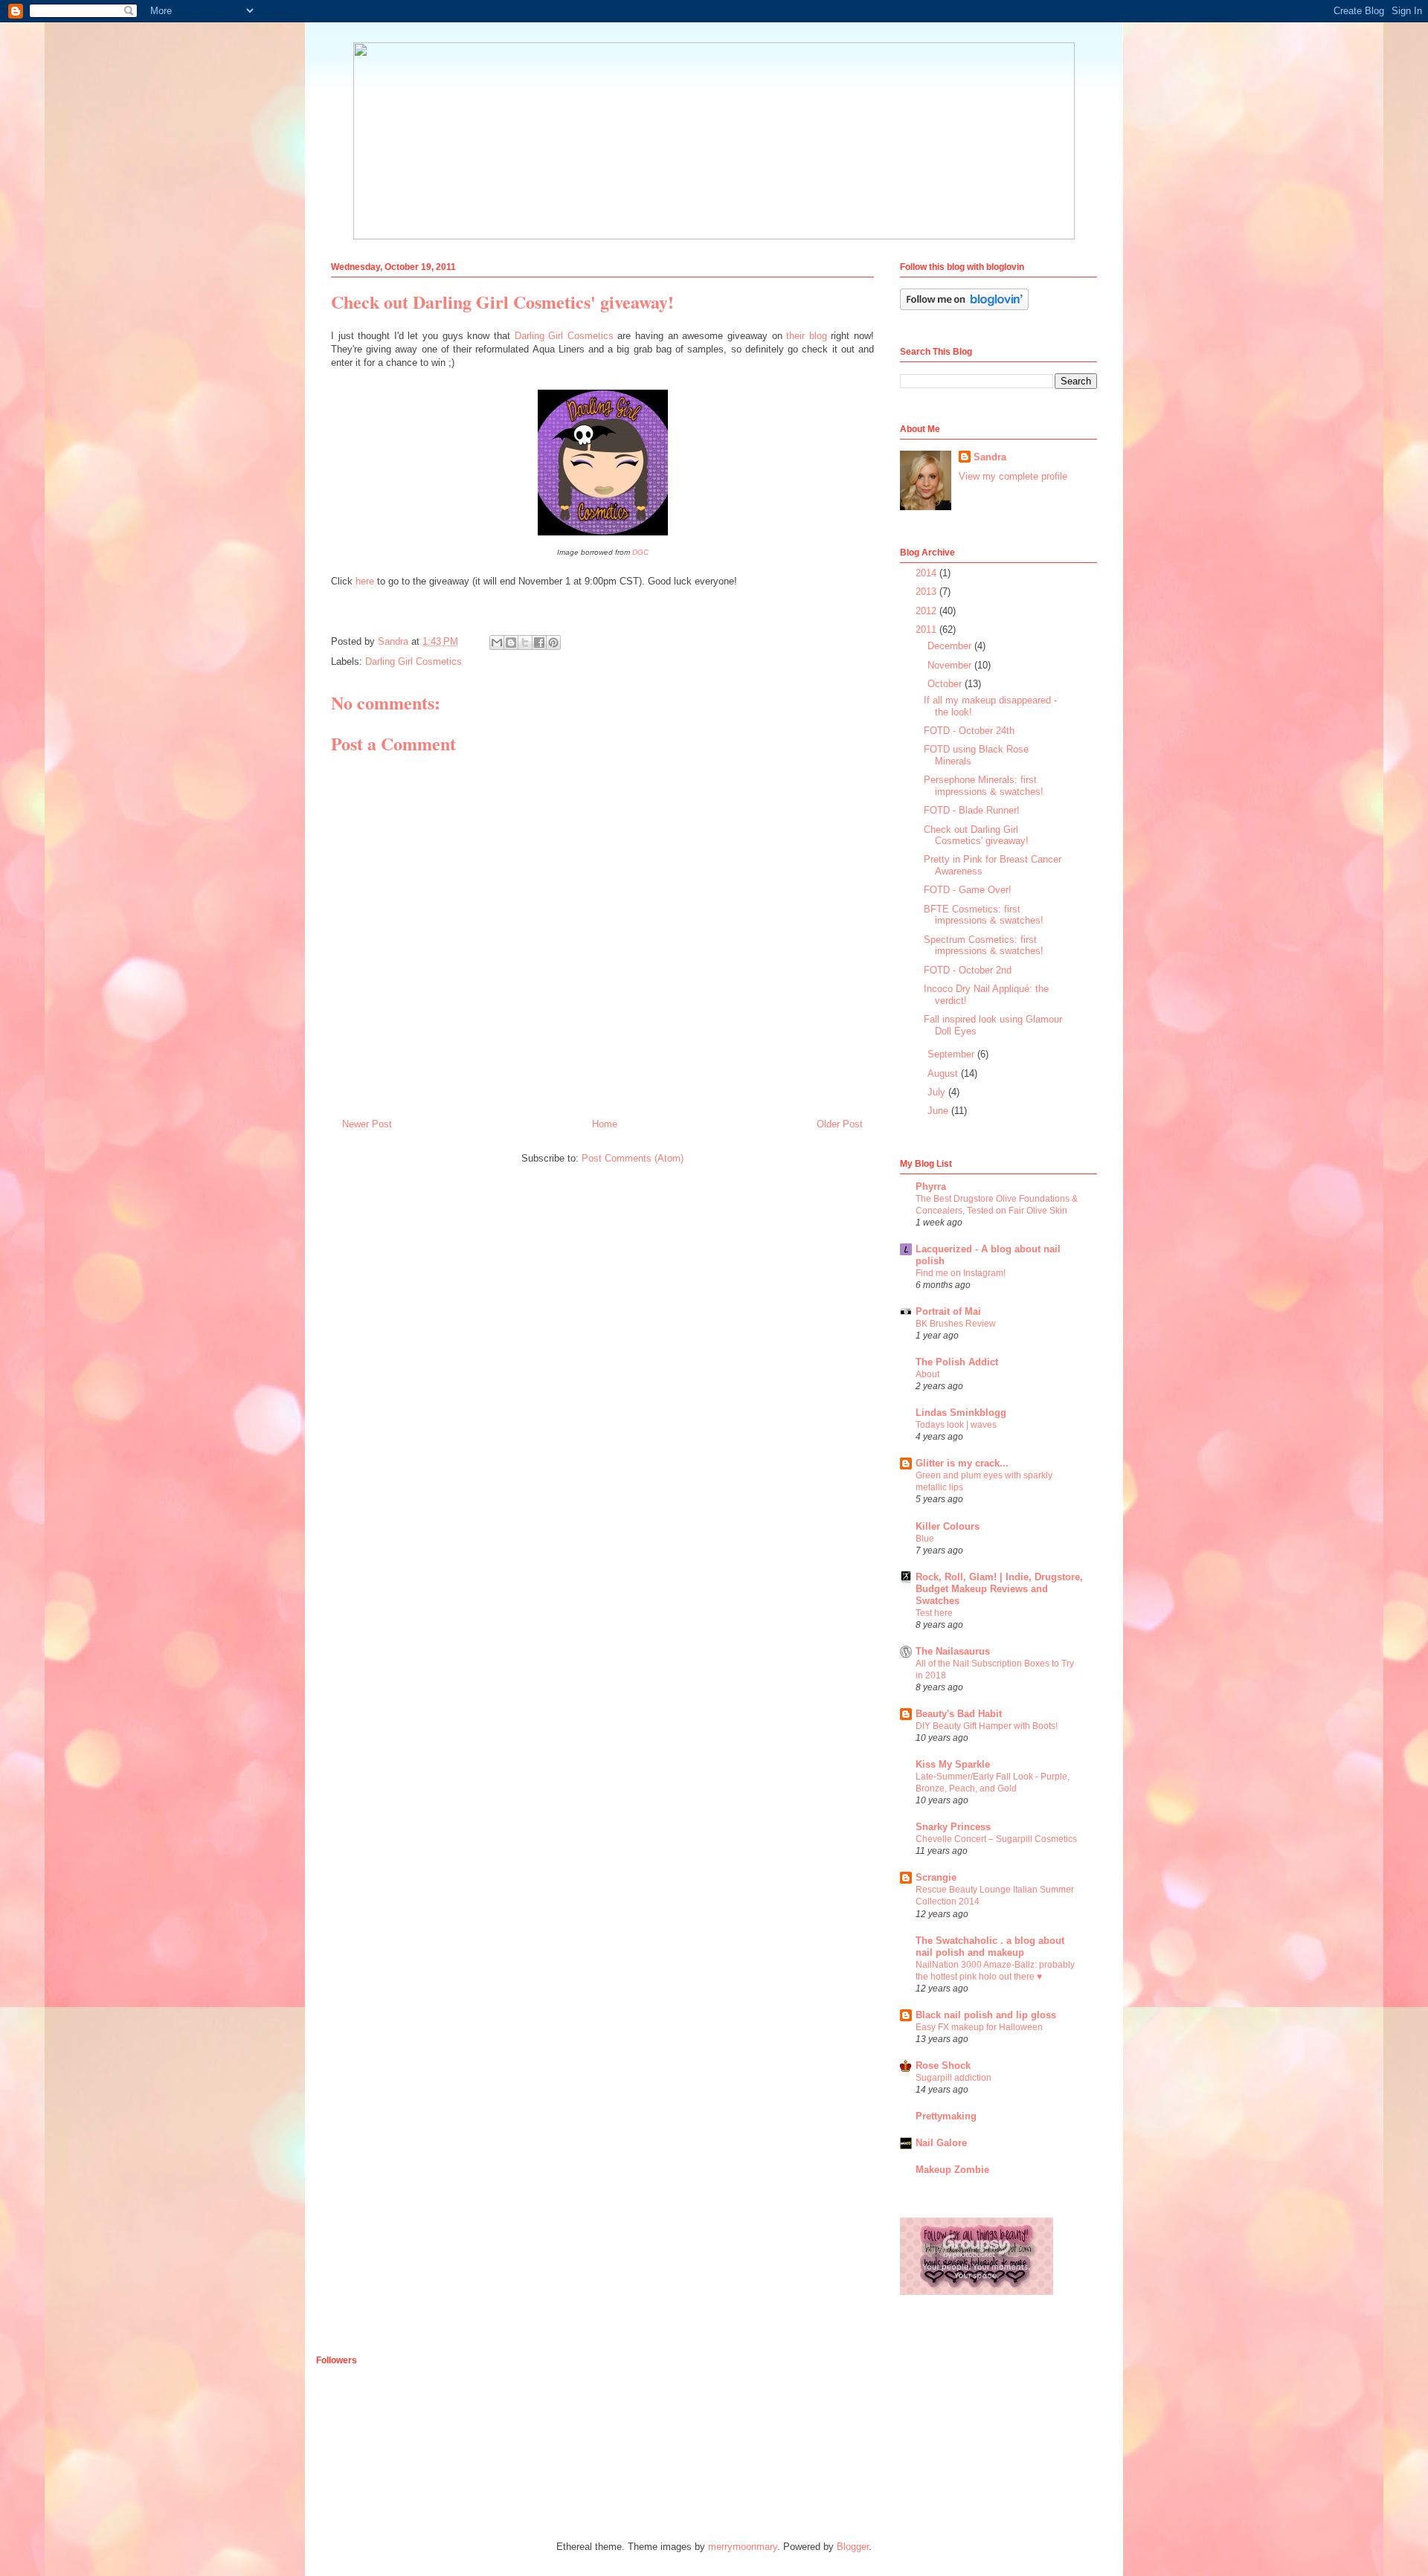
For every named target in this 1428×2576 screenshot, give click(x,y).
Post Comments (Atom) (633, 1158)
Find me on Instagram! (961, 1273)
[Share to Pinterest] (553, 643)
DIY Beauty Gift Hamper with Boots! (987, 1726)
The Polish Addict (957, 1362)
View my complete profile (1013, 476)
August (944, 1073)
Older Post (840, 1124)
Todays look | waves (956, 1425)
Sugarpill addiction (953, 2078)
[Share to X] (525, 643)
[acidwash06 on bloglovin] (964, 307)
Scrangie (936, 1877)
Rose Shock (943, 2065)
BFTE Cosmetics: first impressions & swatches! (984, 915)
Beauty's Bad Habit (959, 1714)
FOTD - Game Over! (968, 890)
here (365, 581)
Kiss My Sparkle (953, 1764)
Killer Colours (948, 1526)
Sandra (990, 457)
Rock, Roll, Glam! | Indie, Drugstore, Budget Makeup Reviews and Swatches (999, 1589)
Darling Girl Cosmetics (564, 336)
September (952, 1054)
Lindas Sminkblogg (961, 1413)
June (939, 1111)
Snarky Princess (953, 1827)
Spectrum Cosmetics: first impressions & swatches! (984, 946)
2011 (927, 629)
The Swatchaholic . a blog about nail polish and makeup (990, 1947)
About (927, 1374)
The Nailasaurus (953, 1651)
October (946, 684)
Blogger (853, 2547)
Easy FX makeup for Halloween (979, 2027)
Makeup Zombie (952, 2170)
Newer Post (367, 1124)
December (951, 646)
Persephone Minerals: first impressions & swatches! (984, 786)
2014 (927, 573)
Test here (934, 1613)
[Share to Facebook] (539, 643)
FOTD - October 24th (969, 731)
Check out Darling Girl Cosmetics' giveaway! (976, 835)
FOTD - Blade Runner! (972, 810)
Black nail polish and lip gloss (986, 2015)
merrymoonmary (743, 2547)
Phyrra (931, 1186)
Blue (925, 1539)
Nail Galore (941, 2143)
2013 (927, 592)
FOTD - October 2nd (968, 970)
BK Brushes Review (956, 1324)
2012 (927, 611)
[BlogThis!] (511, 643)
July (938, 1092)
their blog (807, 336)
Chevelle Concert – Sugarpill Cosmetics (996, 1839)
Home (605, 1124)
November (951, 665)
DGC (640, 552)
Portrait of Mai (948, 1311)
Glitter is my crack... (962, 1463)
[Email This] (497, 643)
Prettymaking (946, 2116)
